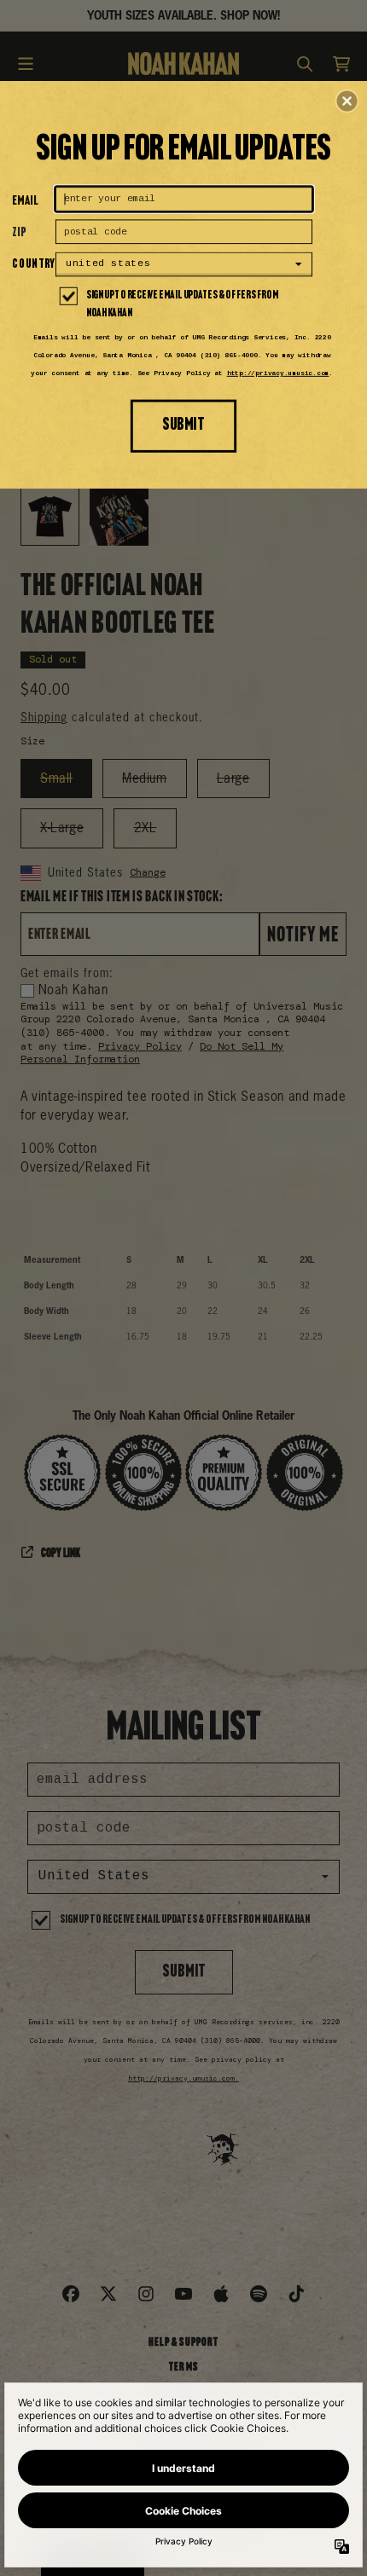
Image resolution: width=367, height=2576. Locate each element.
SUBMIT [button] (183, 425)
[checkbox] (185, 305)
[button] (347, 101)
